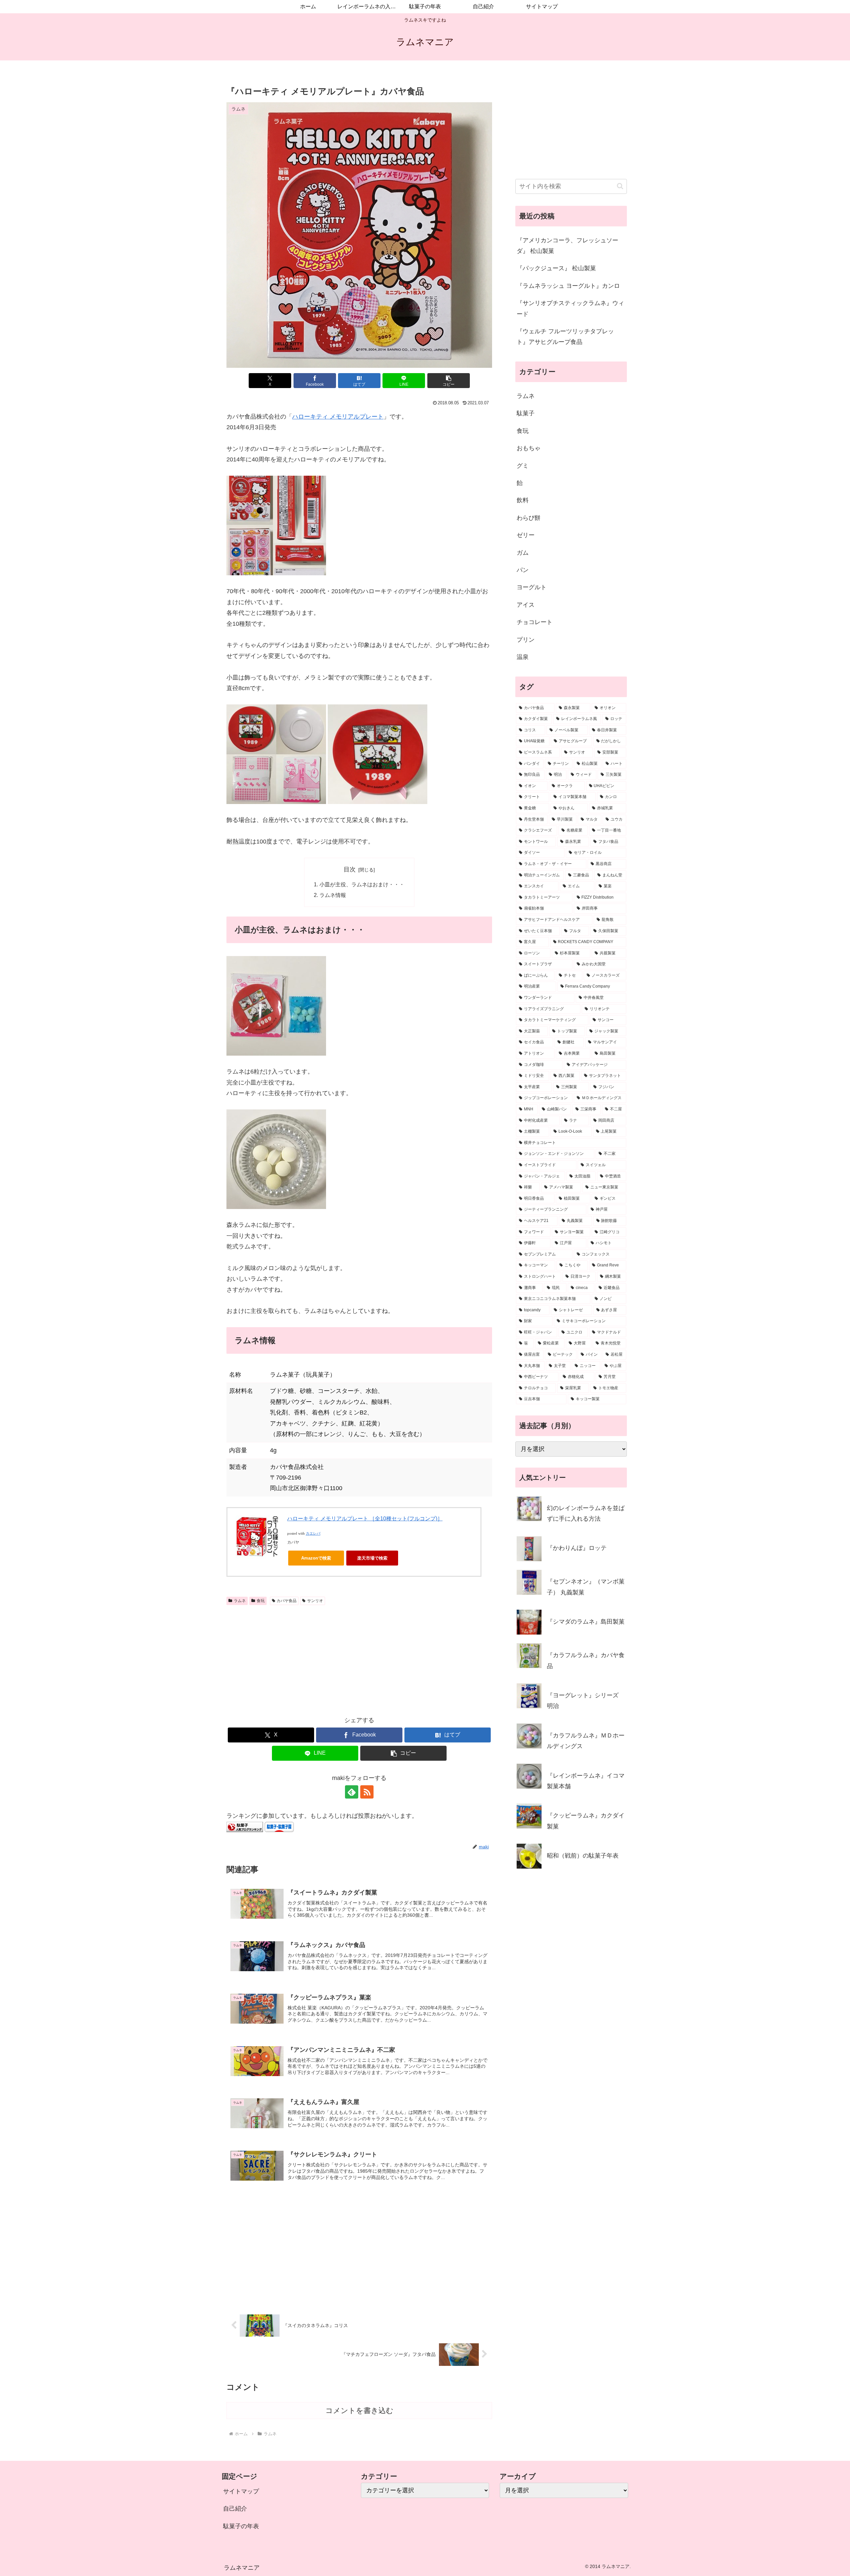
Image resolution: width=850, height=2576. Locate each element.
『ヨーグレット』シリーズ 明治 (583, 1701)
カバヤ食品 (287, 1601)
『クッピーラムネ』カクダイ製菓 (586, 1821)
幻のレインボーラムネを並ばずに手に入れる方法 (586, 1513)
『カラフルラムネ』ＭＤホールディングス (586, 1741)
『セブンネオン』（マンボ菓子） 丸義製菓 (586, 1587)
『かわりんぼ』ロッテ (577, 1548)
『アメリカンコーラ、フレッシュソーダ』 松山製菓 (567, 246)
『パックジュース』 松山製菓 (556, 268)
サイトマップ (241, 2491)
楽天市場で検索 (372, 1558)
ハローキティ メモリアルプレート (338, 417)
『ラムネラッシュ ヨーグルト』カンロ (568, 286)
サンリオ (315, 1601)
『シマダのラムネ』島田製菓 (586, 1622)
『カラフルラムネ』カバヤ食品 (586, 1660)
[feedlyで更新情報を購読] (352, 1792)
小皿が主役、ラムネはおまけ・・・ (362, 884)
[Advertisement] (359, 1658)
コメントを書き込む (359, 2411)
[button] (449, 381)
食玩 (261, 1601)
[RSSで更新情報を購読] (367, 1792)
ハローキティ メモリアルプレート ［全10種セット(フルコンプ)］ (365, 1519)
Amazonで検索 (316, 1558)
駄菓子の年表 (241, 2526)
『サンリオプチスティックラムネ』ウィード (570, 308)
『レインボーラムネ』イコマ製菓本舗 (586, 1781)
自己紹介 (235, 2509)
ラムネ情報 (333, 895)
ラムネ (240, 1601)
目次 (350, 869)
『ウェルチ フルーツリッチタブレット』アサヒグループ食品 (565, 337)
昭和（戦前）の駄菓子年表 (583, 1856)
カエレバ (313, 1533)
